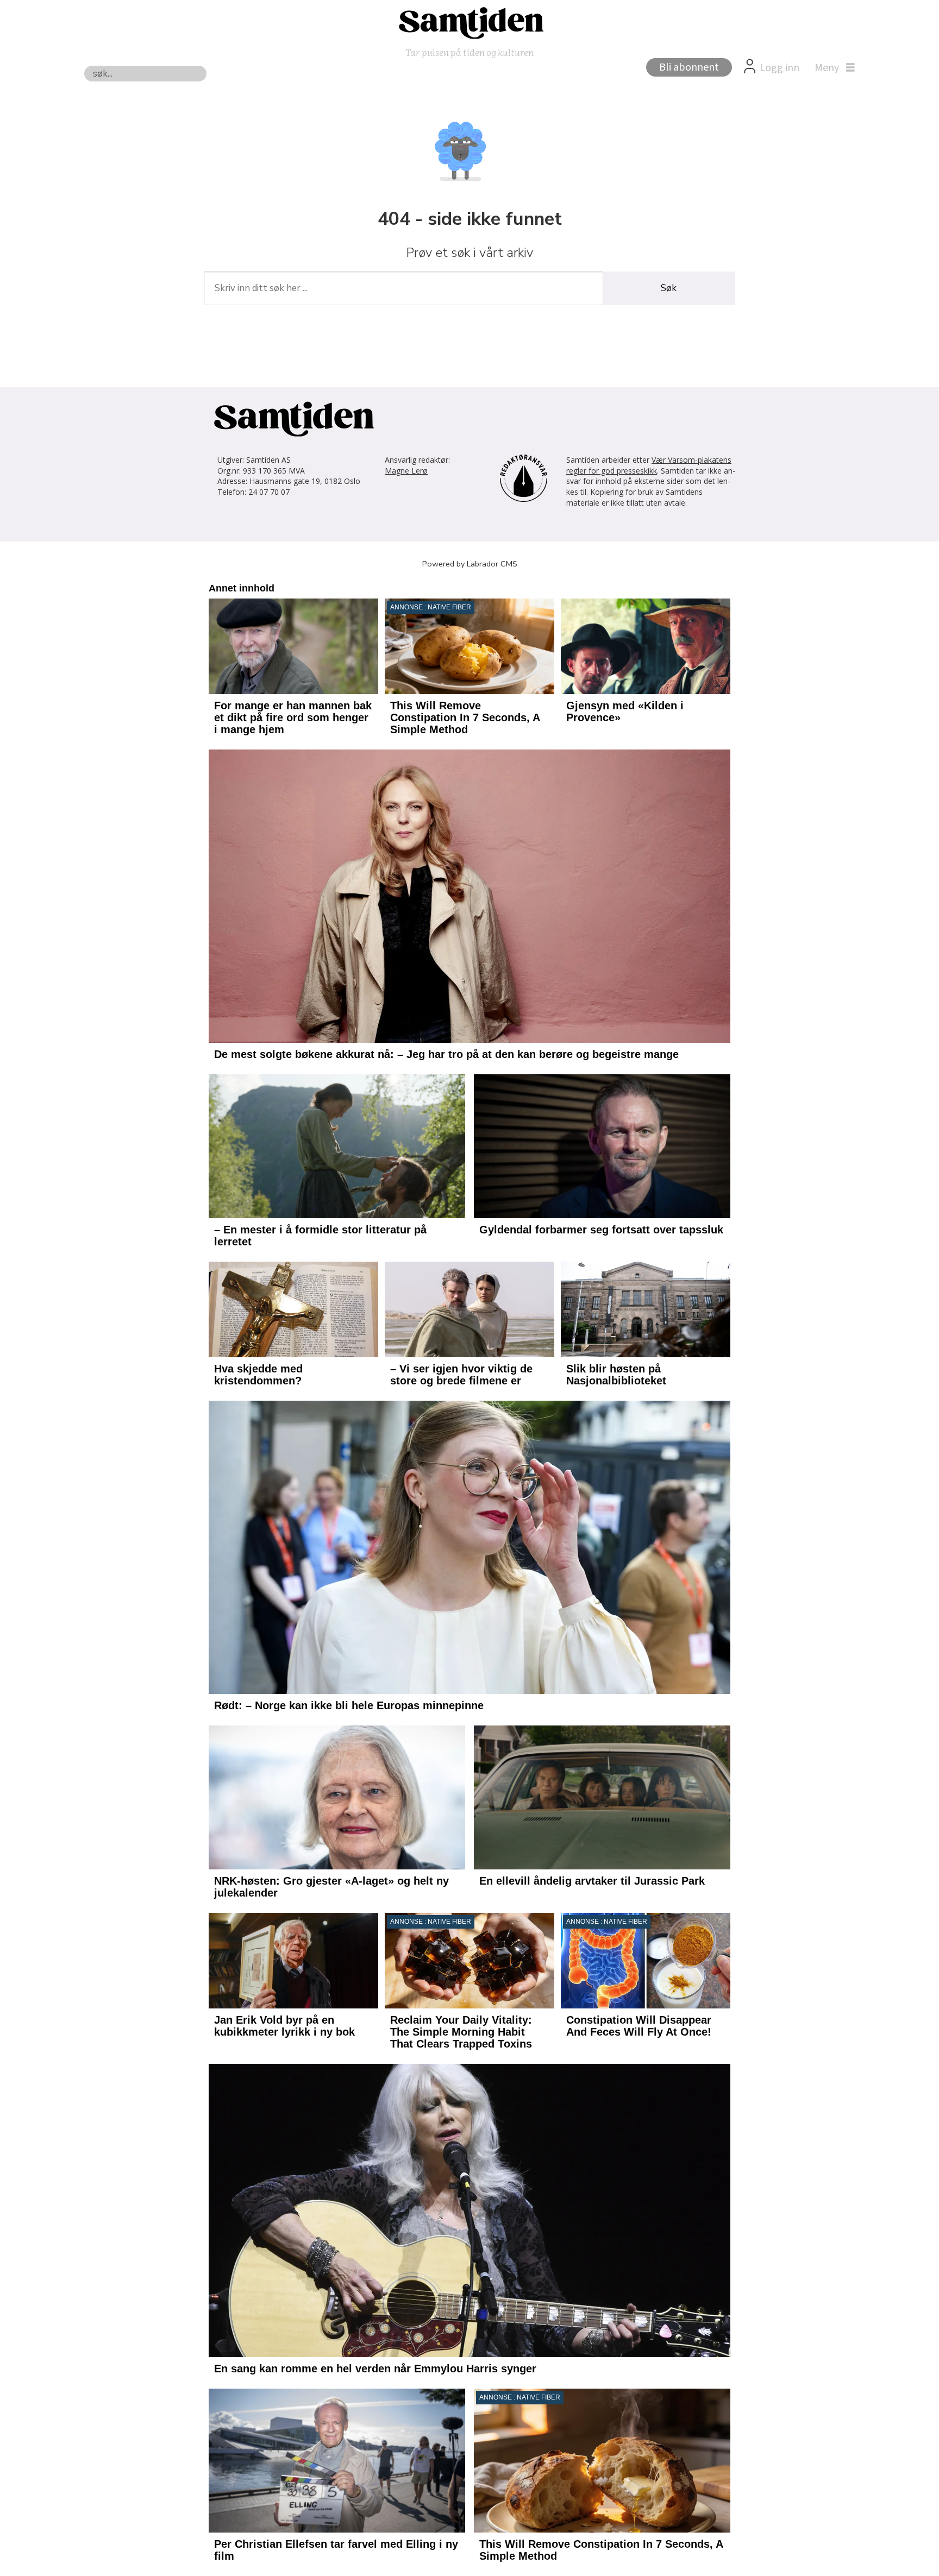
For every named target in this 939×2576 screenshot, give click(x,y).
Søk (669, 288)
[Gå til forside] (469, 22)
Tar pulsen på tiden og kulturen (469, 52)
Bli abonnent (689, 67)
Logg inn (780, 68)
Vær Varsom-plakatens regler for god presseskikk (649, 465)
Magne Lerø (406, 471)
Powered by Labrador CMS (470, 564)
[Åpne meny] (832, 68)
